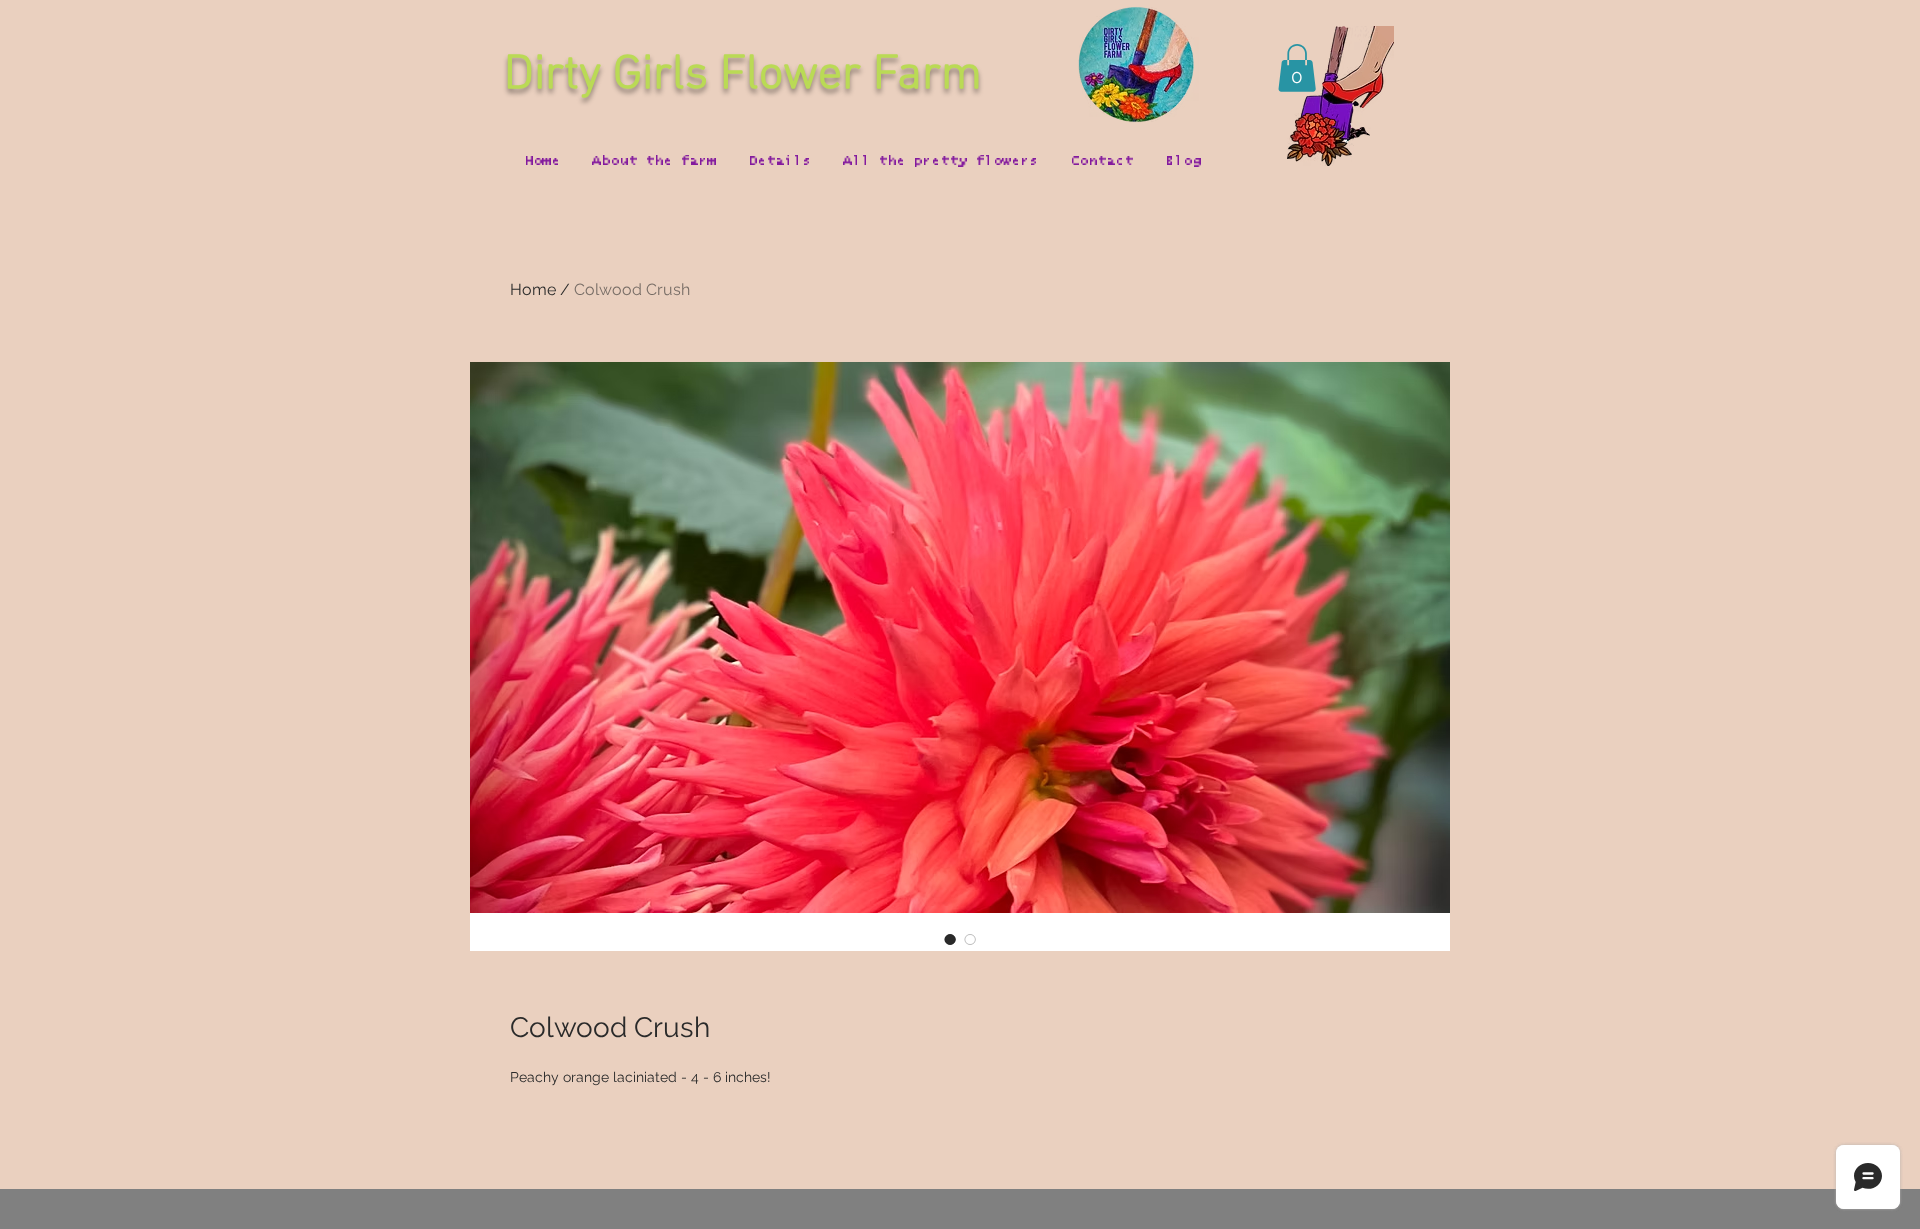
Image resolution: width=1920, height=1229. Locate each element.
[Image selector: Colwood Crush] (950, 939)
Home (533, 289)
